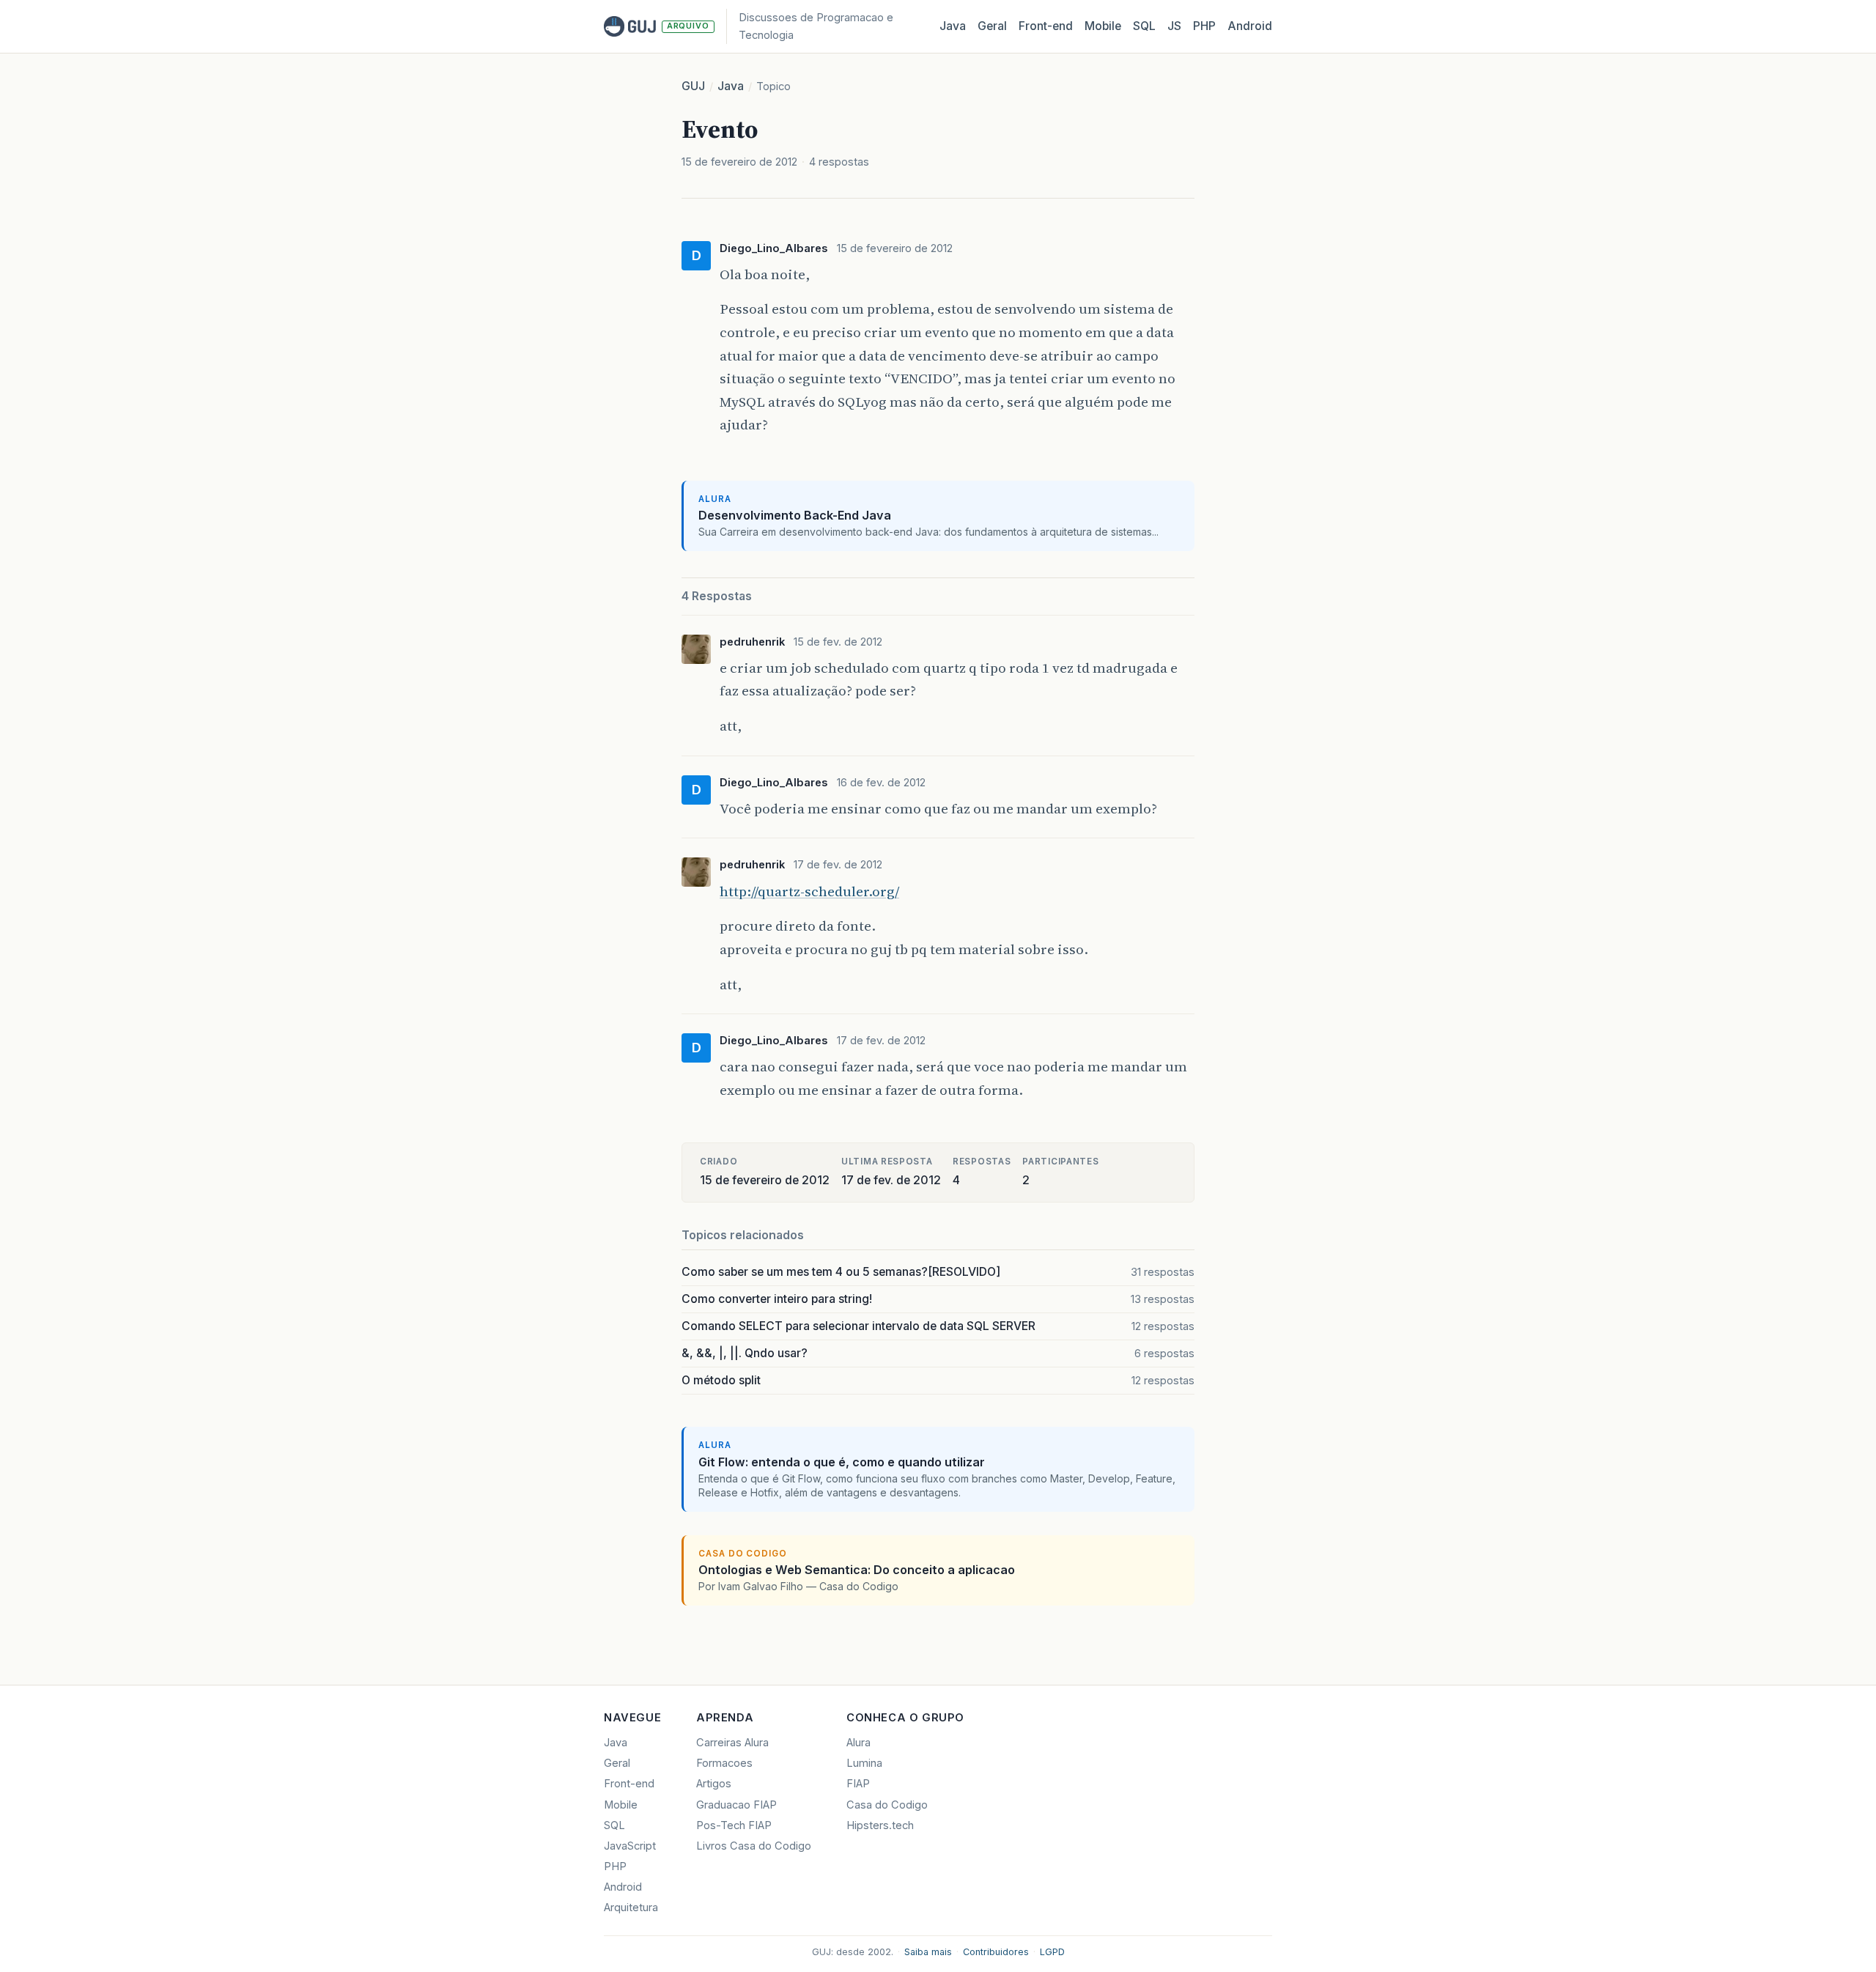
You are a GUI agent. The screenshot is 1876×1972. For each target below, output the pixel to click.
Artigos (714, 1784)
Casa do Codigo (887, 1805)
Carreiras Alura (732, 1743)
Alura (858, 1743)
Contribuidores (996, 1952)
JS (1174, 26)
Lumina (864, 1763)
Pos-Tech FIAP (734, 1825)
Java (953, 26)
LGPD (1052, 1952)
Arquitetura (631, 1908)
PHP (1204, 26)
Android (1250, 26)
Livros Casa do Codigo (754, 1846)
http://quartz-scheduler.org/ (809, 891)
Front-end (629, 1784)
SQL (1144, 26)
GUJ (693, 86)
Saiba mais (928, 1952)
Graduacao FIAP (736, 1805)
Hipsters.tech (880, 1825)
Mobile (1103, 26)
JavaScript (630, 1846)
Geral (992, 26)
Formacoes (724, 1763)
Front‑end (1046, 26)
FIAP (858, 1784)
